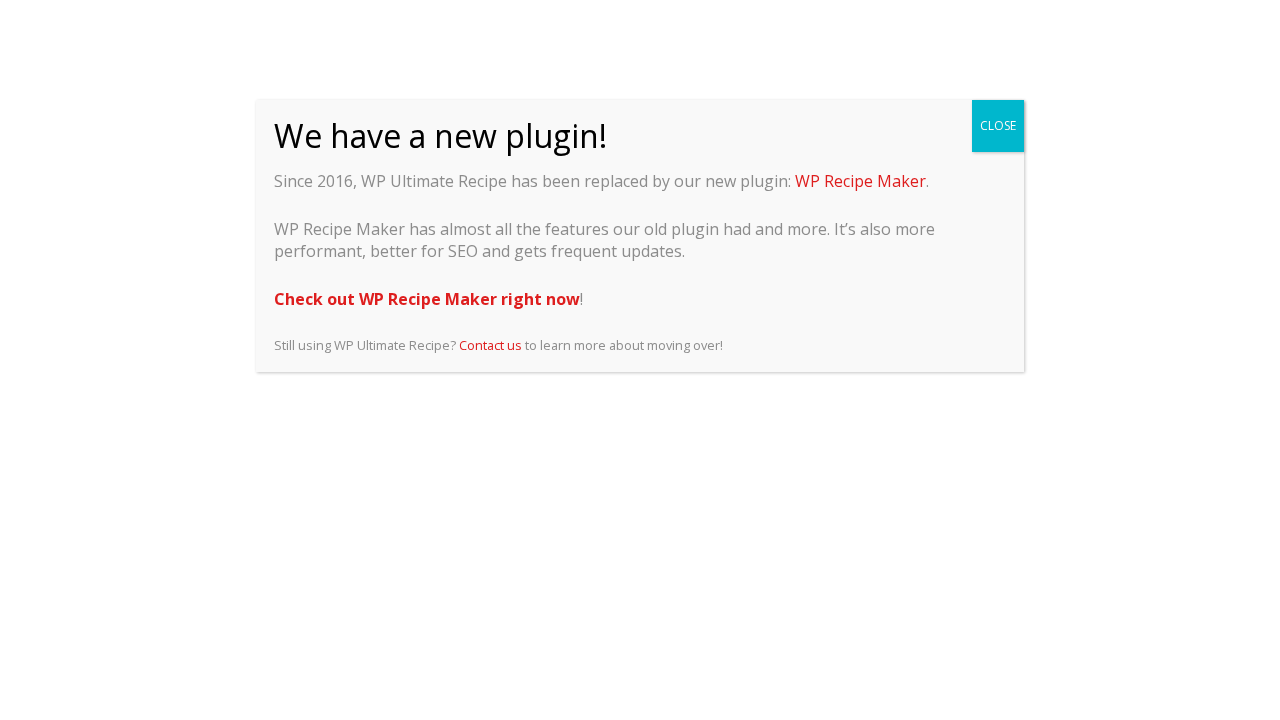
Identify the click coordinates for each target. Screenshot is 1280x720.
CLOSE (998, 125)
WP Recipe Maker (860, 181)
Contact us (490, 345)
